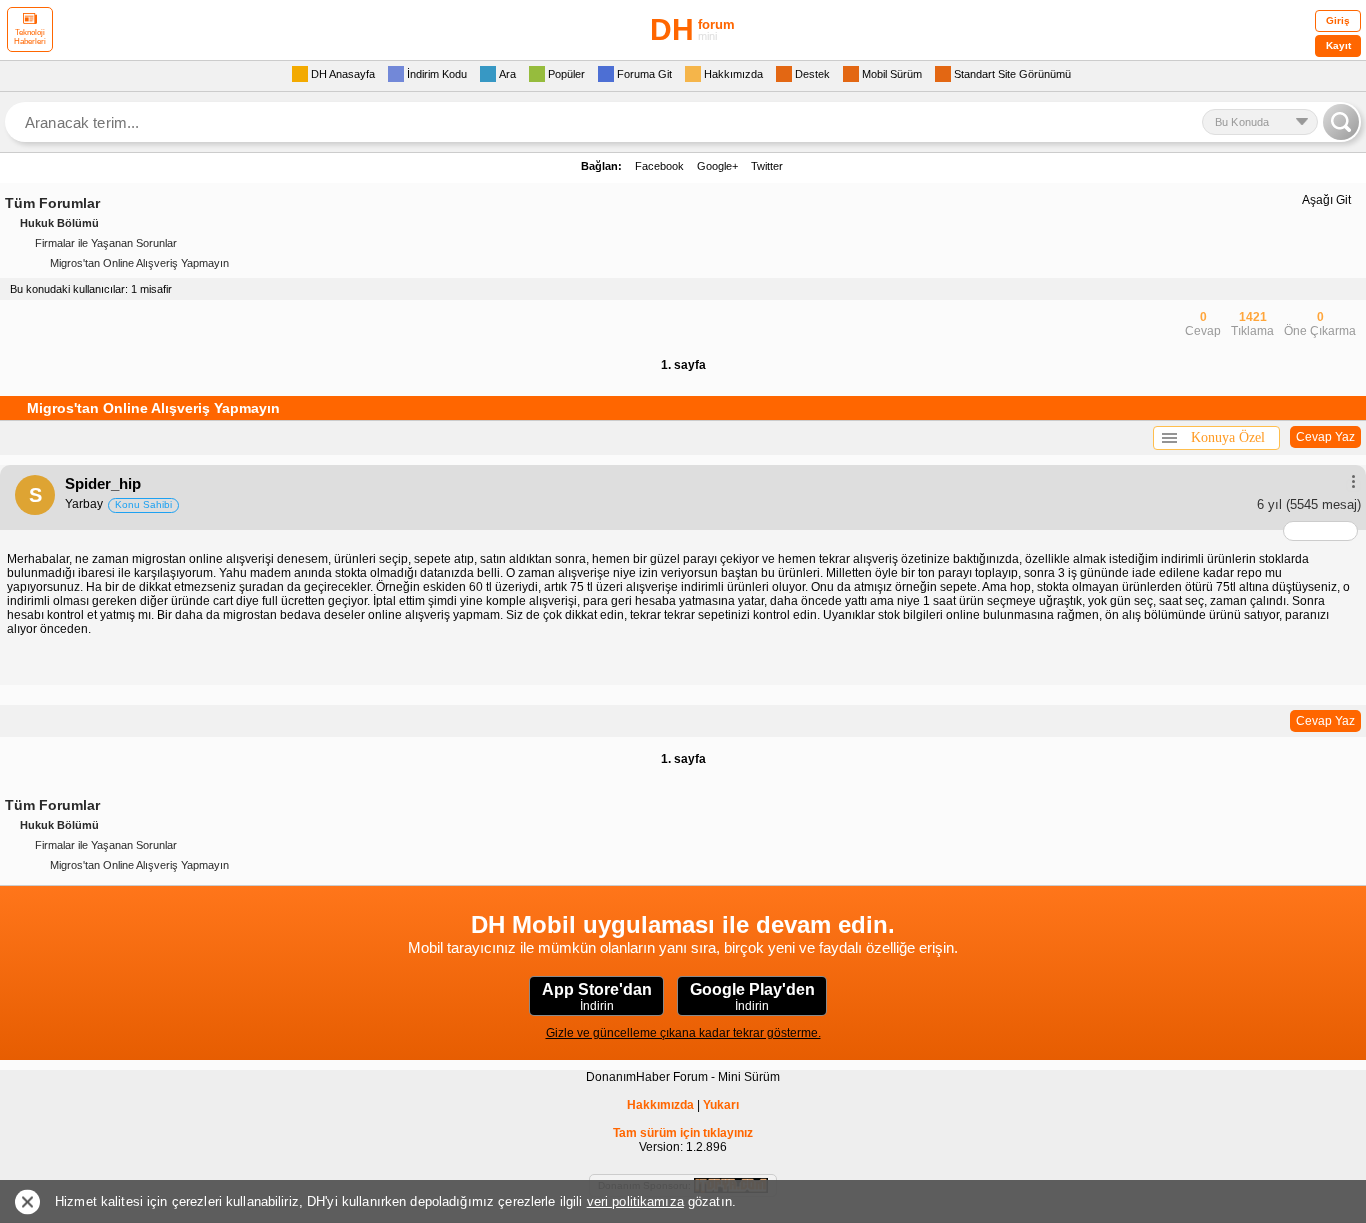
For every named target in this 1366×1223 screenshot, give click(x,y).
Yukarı (721, 1105)
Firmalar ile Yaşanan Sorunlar (106, 243)
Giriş (1338, 20)
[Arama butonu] (1341, 122)
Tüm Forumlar (52, 203)
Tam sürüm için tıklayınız (683, 1133)
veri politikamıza (635, 1201)
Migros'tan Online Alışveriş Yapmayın (139, 263)
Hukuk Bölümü (59, 223)
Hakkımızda (660, 1105)
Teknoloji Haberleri (30, 37)
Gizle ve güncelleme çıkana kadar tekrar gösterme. (683, 1033)
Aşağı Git (1326, 200)
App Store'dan (597, 997)
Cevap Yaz (1325, 437)
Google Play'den (752, 997)
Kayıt (1338, 45)
